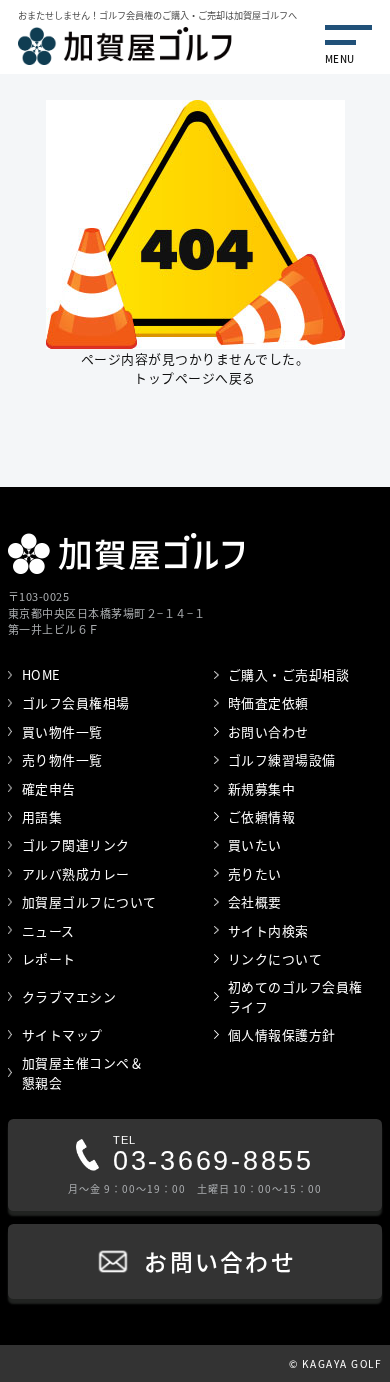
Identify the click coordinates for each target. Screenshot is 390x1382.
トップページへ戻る (195, 377)
